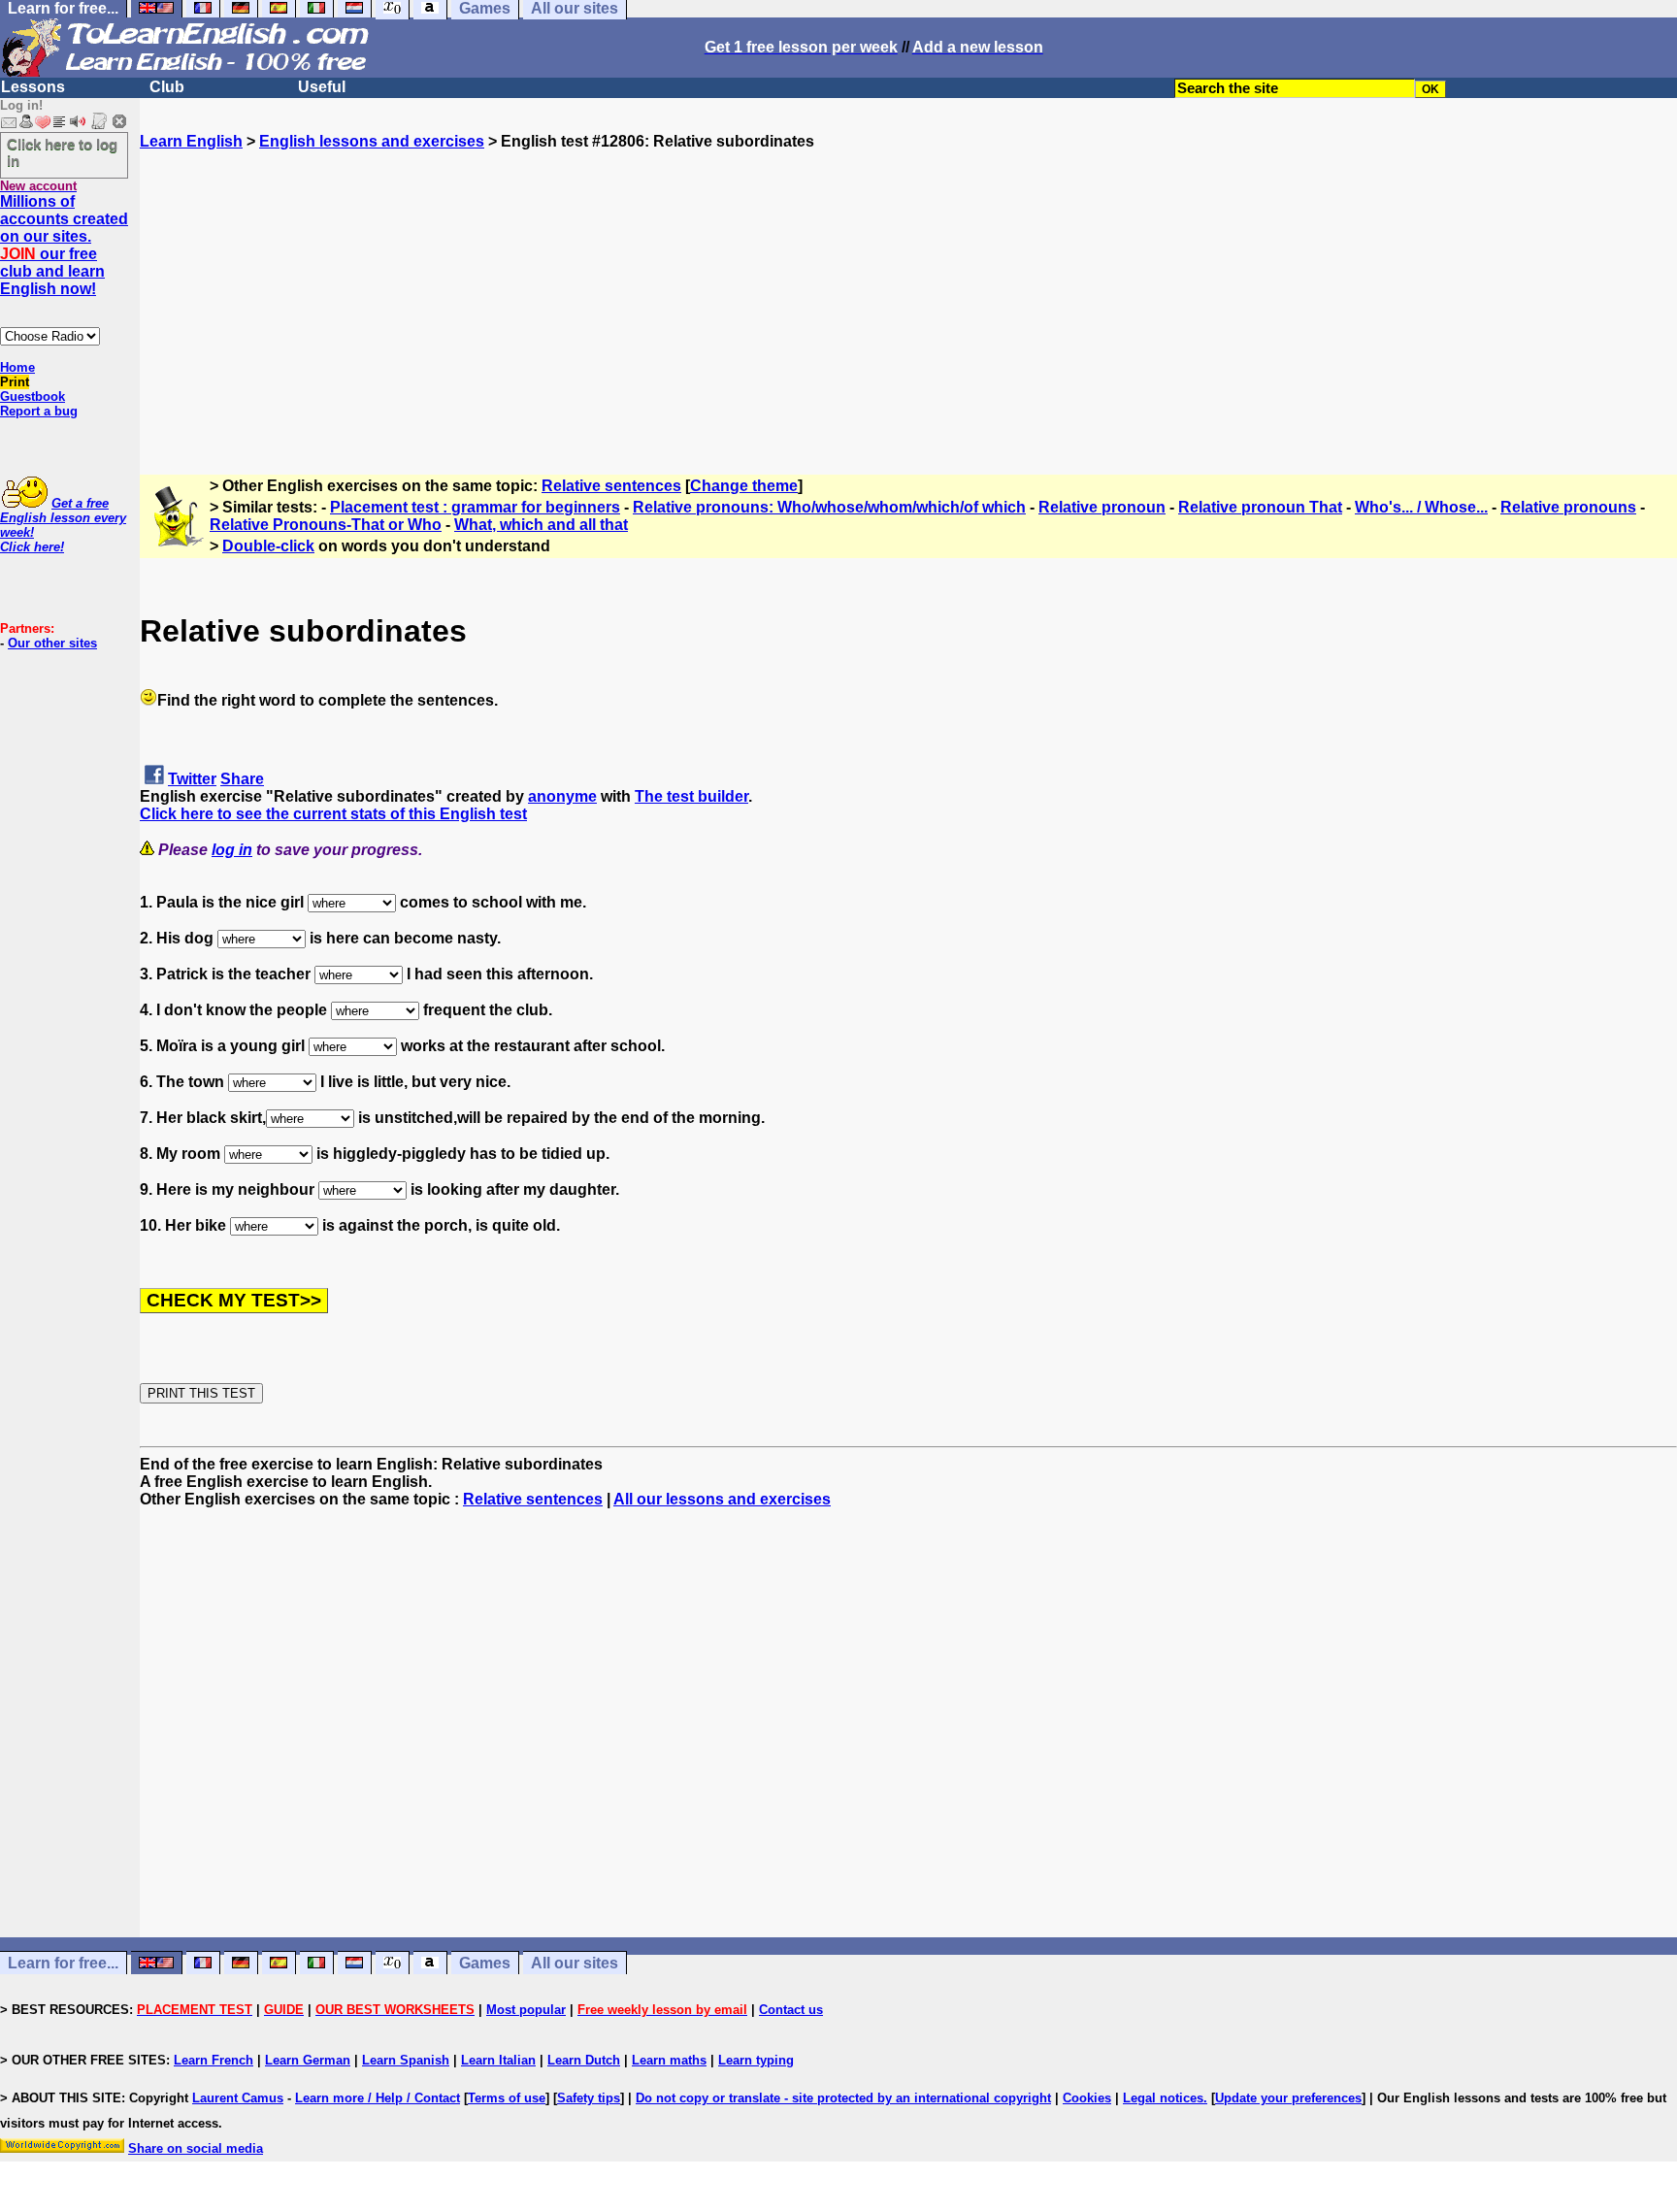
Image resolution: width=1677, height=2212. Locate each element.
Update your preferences (1288, 2098)
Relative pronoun (1102, 507)
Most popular (526, 2010)
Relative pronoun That (1260, 507)
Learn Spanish (406, 2060)
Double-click (268, 546)
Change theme (744, 486)
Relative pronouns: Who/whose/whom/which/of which (829, 507)
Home (17, 367)
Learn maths (669, 2060)
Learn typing (756, 2060)
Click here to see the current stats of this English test (333, 814)
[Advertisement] (908, 286)
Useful (322, 87)
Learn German (308, 2060)
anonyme (562, 796)
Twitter (192, 779)
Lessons (33, 87)
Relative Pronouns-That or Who (326, 525)
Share (242, 779)
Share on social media (196, 2148)
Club (167, 87)
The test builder (691, 796)
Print (15, 382)
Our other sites (52, 643)
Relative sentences (611, 486)
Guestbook (33, 396)
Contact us (791, 2010)
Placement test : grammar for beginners (475, 507)
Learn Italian (498, 2060)
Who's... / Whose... (1421, 507)
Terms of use (507, 2098)
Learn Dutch (584, 2060)
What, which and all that (541, 525)
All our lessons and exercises (722, 1499)
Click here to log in (62, 152)
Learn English (191, 141)
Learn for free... (63, 1963)
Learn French (214, 2060)
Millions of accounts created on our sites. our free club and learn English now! (64, 245)
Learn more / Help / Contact (378, 2098)
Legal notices (1163, 2098)
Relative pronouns (1568, 507)
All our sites (575, 1963)
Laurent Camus (238, 2098)
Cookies (1087, 2098)
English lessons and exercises (372, 141)
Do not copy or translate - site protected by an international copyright (843, 2098)
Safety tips (589, 2098)
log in (232, 850)
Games (485, 1963)
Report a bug (39, 411)
